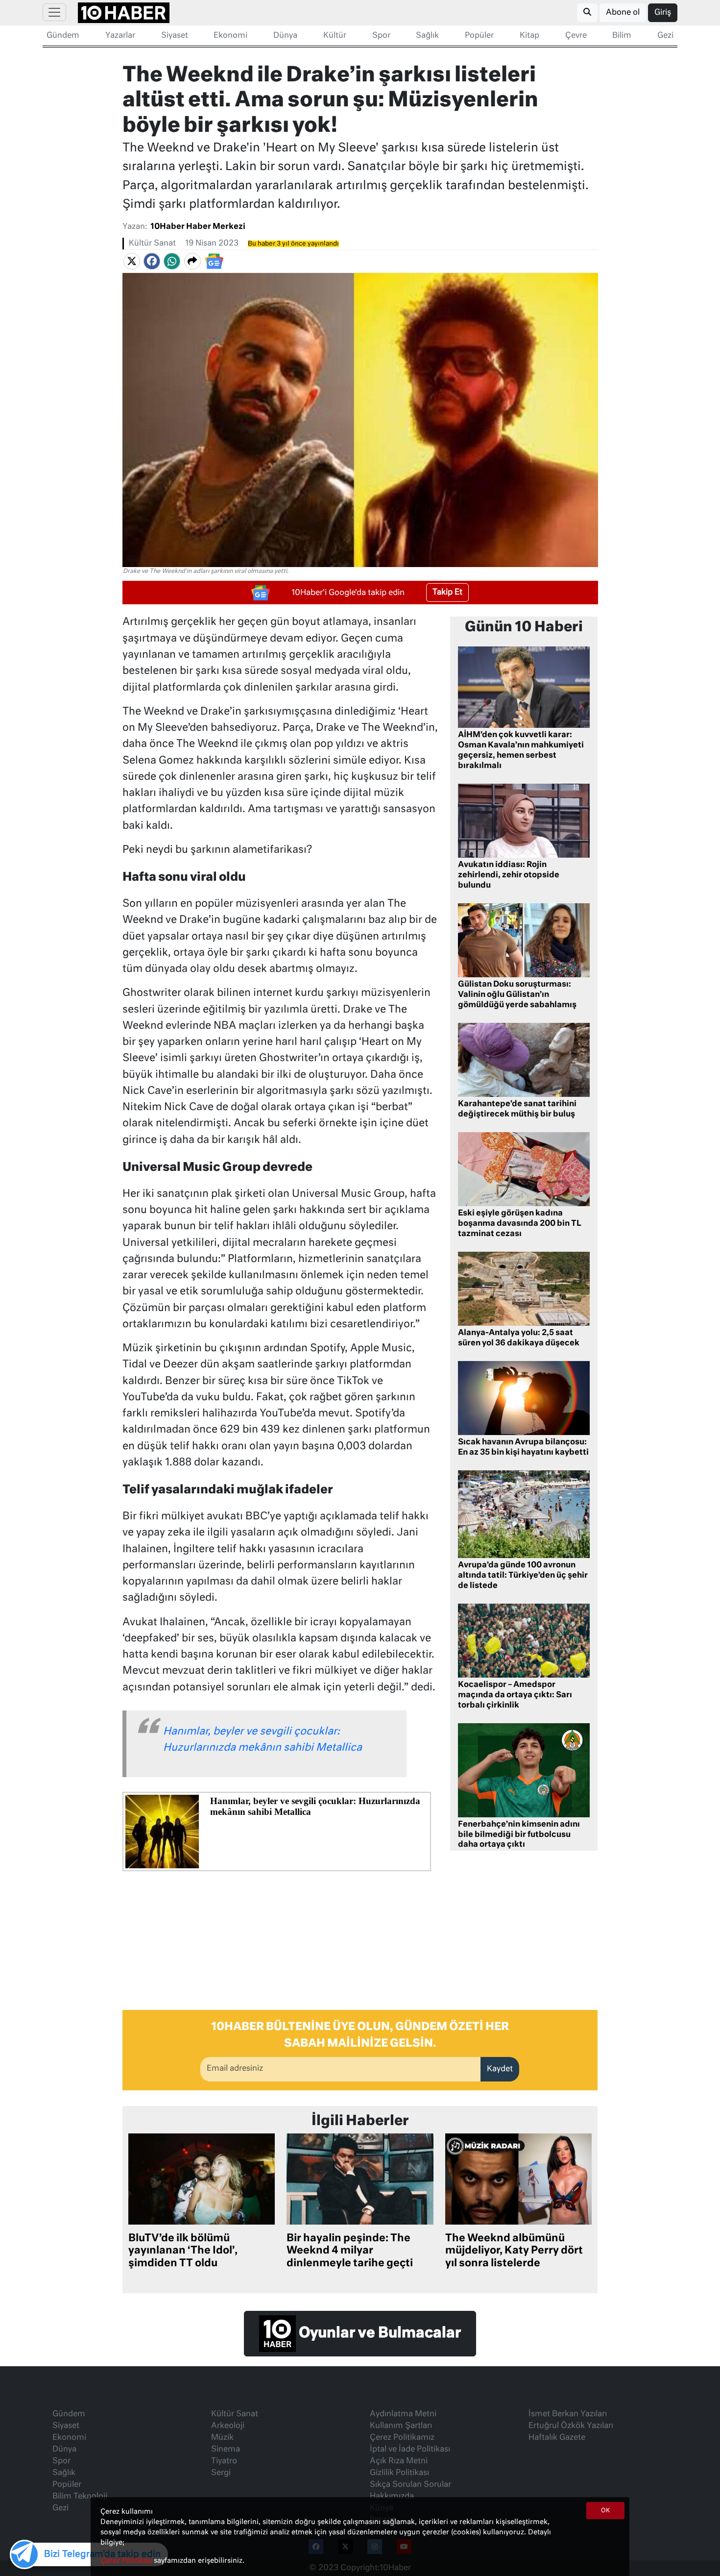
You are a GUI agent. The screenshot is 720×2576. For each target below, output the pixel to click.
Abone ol (623, 13)
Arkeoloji (228, 2426)
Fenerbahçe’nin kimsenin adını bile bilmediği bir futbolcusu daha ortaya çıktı (519, 1835)
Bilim (622, 36)
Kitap (529, 36)
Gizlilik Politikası (399, 2473)
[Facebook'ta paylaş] (152, 261)
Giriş (663, 13)
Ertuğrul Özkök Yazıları (571, 2426)
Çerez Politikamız (402, 2438)
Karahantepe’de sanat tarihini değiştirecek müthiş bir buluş (517, 1109)
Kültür (335, 36)
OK (605, 2511)
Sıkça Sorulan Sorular (410, 2485)
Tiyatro (224, 2461)
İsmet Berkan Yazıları (568, 2414)
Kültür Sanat (152, 244)
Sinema (226, 2450)
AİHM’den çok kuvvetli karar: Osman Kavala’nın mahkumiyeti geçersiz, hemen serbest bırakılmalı (521, 750)
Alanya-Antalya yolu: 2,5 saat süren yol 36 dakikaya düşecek (519, 1338)
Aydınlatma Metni (403, 2414)
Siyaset (175, 36)
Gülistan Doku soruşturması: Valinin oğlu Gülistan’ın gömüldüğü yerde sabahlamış (517, 995)
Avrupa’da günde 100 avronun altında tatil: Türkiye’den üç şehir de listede (523, 1576)
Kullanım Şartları (401, 2426)
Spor (381, 36)
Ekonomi (230, 36)
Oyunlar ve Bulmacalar (378, 2334)
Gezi (665, 36)
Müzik (222, 2438)
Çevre (576, 36)
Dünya (285, 36)
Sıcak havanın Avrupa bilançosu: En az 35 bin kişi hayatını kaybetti (523, 1448)
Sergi (221, 2473)
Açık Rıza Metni (399, 2461)
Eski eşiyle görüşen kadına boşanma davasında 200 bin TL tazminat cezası (520, 1224)
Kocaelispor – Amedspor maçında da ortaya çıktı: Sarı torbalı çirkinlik (515, 1695)
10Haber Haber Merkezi (198, 227)
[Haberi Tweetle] (132, 261)
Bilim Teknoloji (80, 2497)
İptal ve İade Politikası (410, 2450)
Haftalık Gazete (557, 2438)
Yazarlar (120, 36)
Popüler (479, 36)
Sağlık (427, 36)
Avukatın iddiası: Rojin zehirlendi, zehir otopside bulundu (509, 875)
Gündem (63, 36)
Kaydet (500, 2069)
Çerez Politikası (127, 2561)
